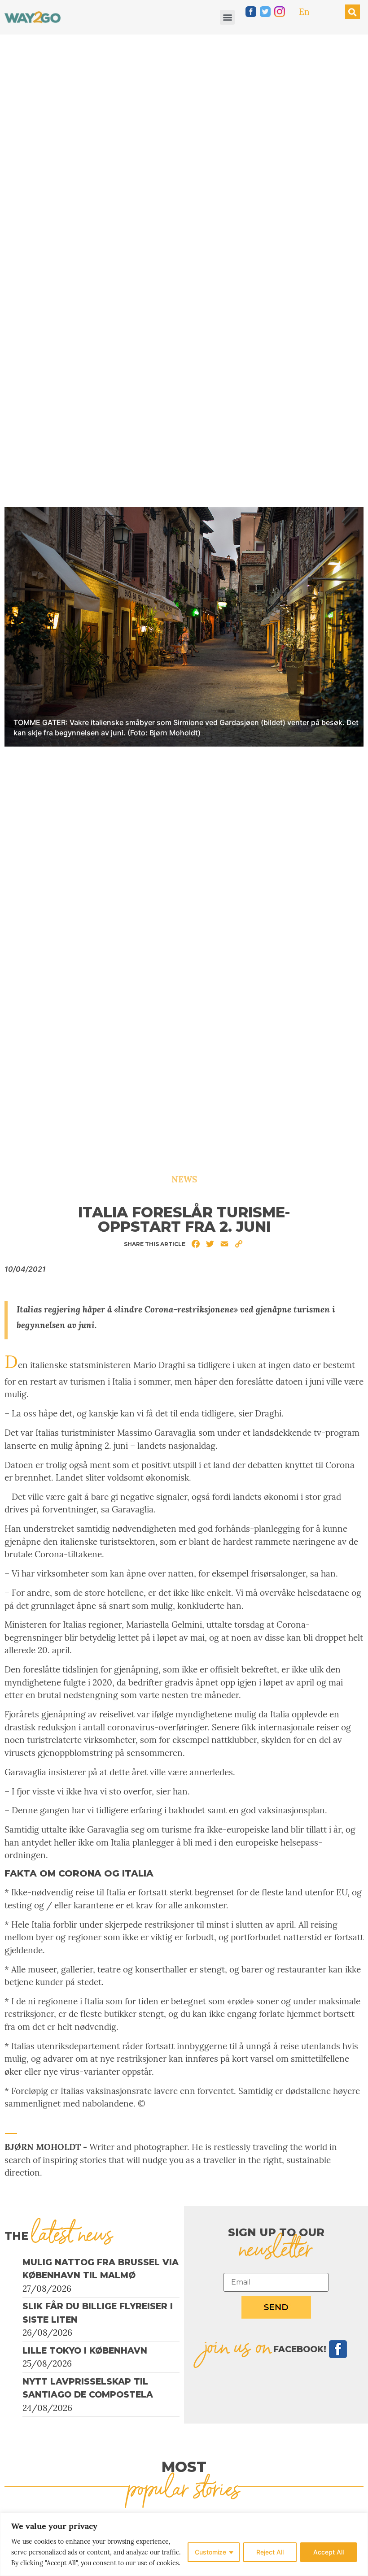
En (304, 12)
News (184, 1179)
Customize (210, 2552)
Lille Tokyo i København (85, 2351)
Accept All (329, 2552)
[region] (184, 2544)
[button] (227, 17)
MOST (184, 2467)
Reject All (270, 2552)
